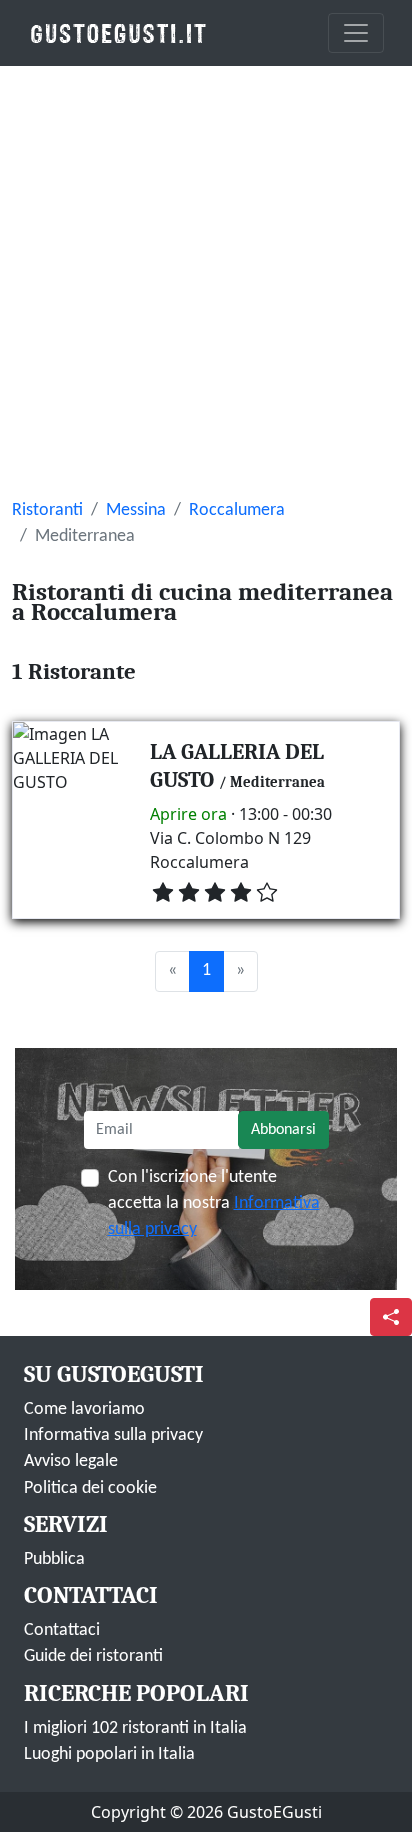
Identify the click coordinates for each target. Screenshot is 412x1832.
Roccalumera (237, 510)
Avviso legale (71, 1461)
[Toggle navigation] (356, 33)
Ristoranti (47, 510)
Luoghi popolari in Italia (109, 1754)
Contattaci (62, 1630)
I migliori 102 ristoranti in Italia (135, 1728)
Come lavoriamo (84, 1409)
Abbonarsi (283, 1130)
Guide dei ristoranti (93, 1656)
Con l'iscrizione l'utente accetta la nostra (214, 1204)
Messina (136, 510)
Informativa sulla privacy (113, 1435)
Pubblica (54, 1559)
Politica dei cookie (90, 1488)
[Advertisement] (206, 282)
